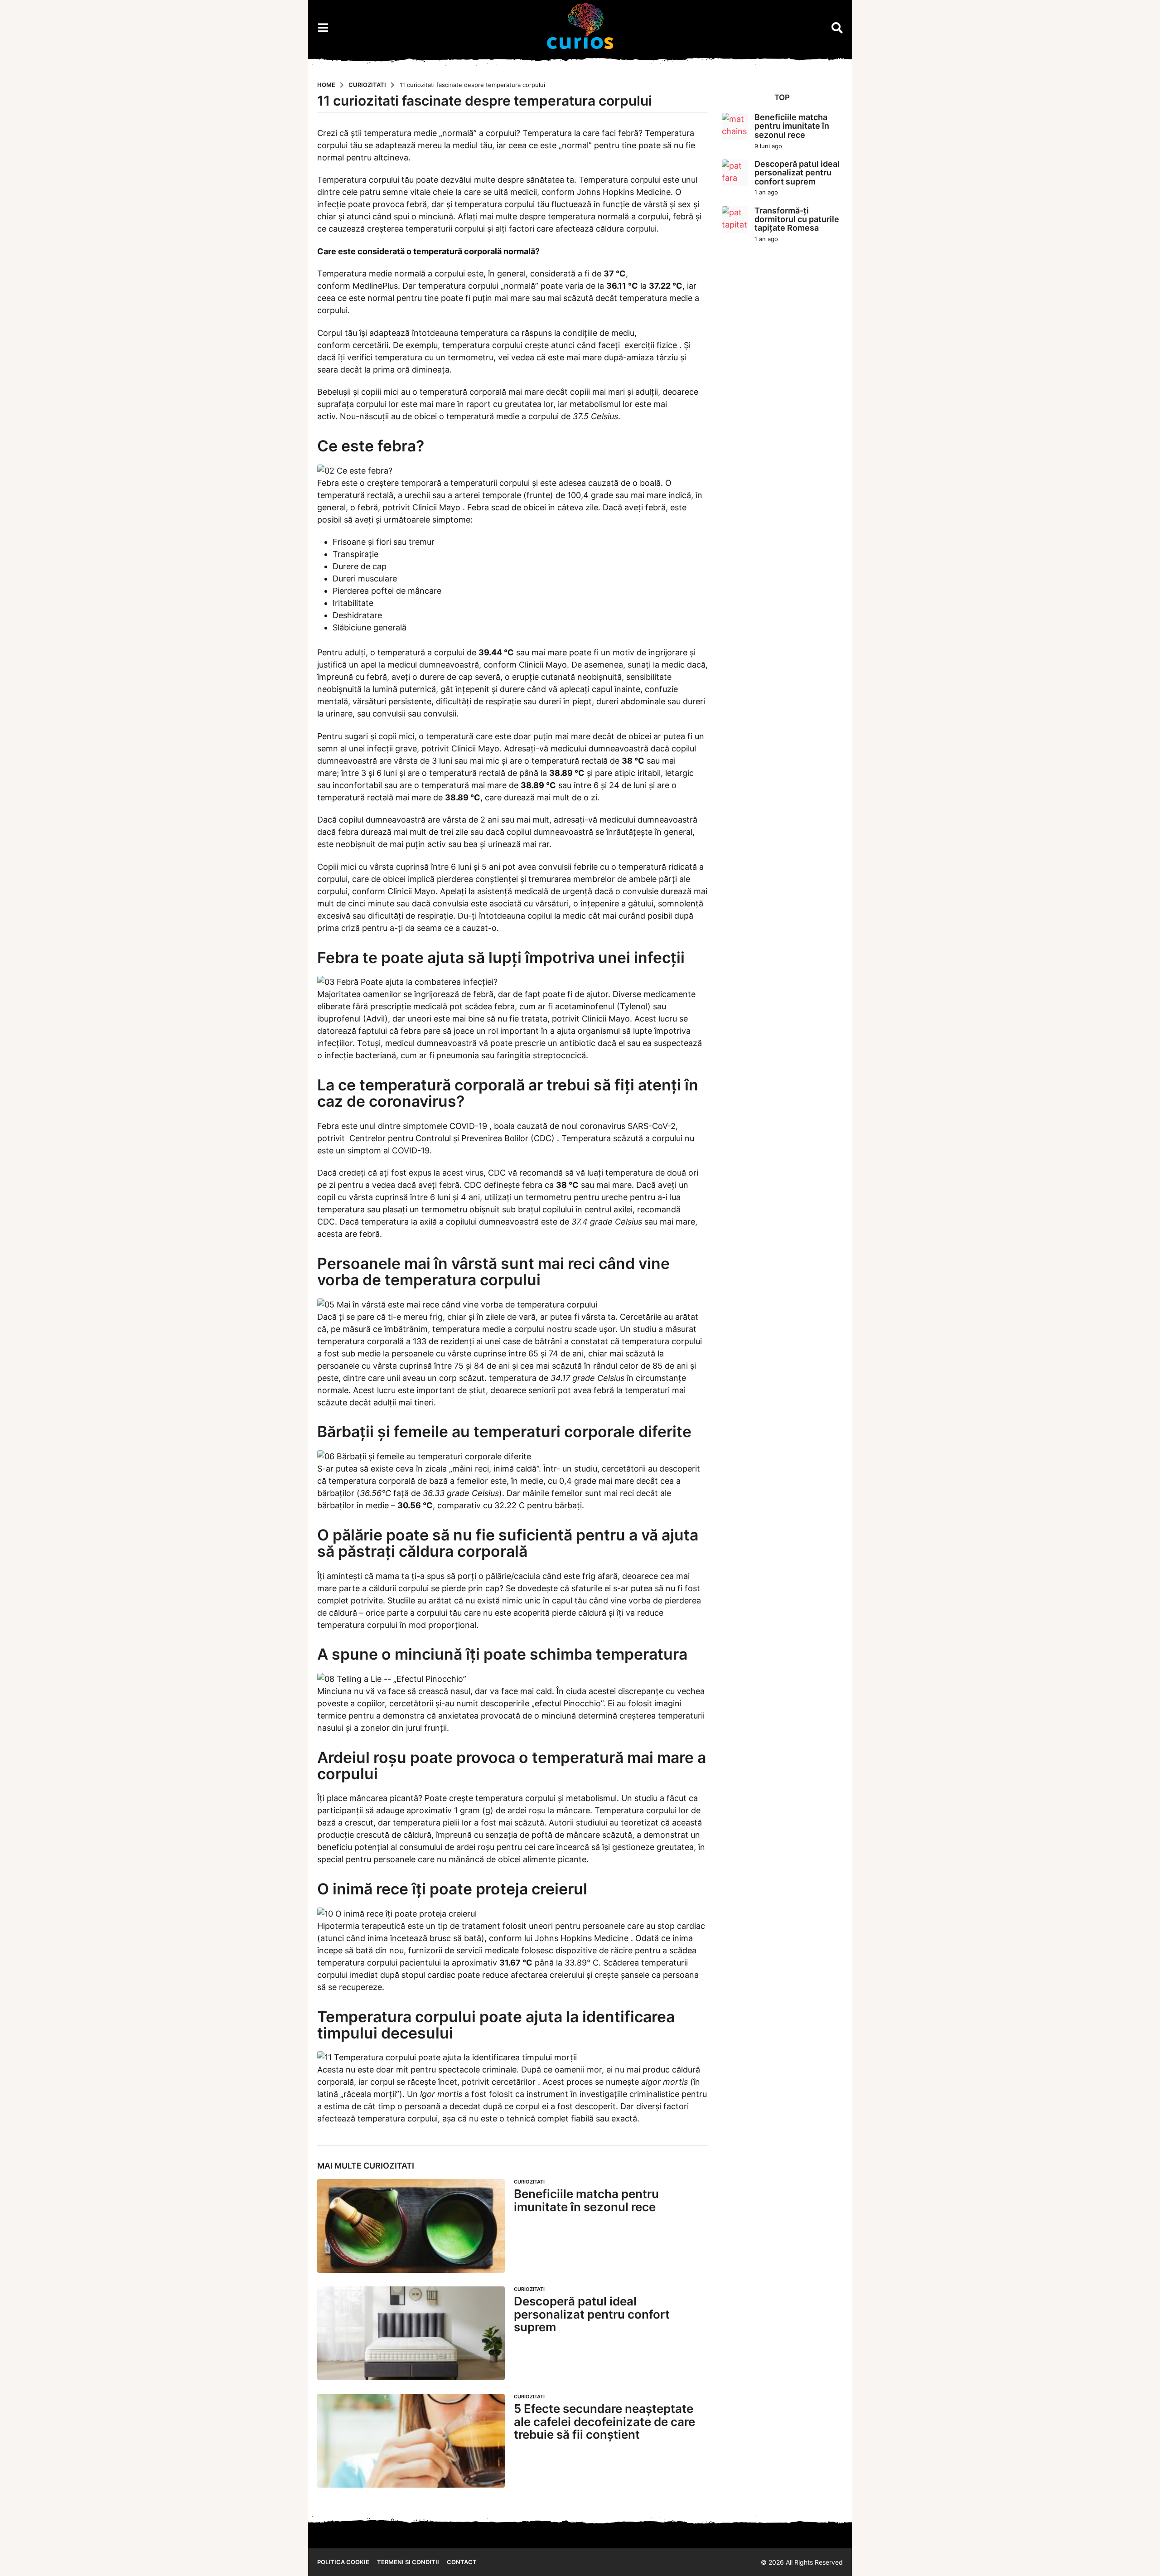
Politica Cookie (343, 2562)
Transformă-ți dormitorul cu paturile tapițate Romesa (797, 219)
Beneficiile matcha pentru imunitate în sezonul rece (586, 2200)
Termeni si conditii (408, 2562)
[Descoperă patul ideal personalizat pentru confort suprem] (411, 2333)
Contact (462, 2562)
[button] (323, 28)
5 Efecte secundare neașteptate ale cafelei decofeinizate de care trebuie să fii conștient (604, 2421)
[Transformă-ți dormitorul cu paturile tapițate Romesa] (735, 220)
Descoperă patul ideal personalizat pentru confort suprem (592, 2314)
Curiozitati (389, 2166)
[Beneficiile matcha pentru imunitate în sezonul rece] (411, 2226)
